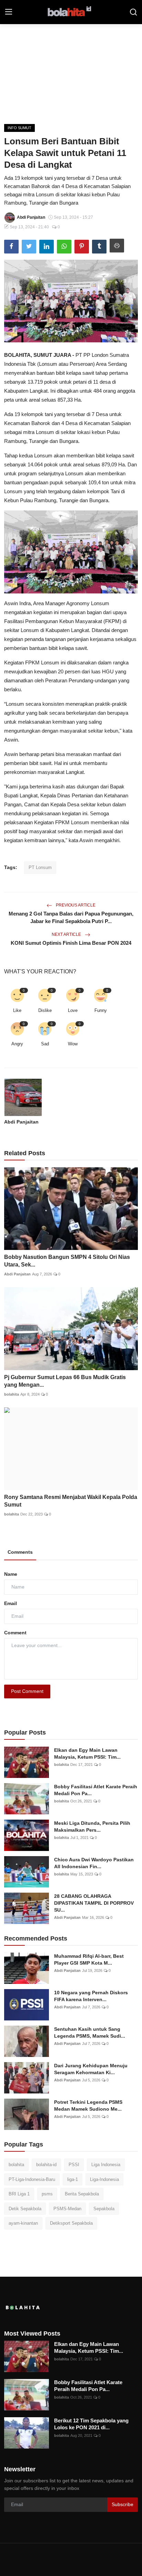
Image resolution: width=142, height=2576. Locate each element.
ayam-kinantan (23, 2223)
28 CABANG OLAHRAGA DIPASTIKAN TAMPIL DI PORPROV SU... (94, 1903)
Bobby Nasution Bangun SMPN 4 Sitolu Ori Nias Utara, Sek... (67, 1261)
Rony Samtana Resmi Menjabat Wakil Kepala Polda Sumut (71, 1501)
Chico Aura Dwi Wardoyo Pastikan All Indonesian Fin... (94, 1863)
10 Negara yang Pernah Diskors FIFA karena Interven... (91, 1996)
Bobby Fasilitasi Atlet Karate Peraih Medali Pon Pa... (96, 1790)
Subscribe (123, 2504)
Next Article (67, 934)
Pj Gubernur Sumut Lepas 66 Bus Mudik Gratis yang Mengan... (65, 1381)
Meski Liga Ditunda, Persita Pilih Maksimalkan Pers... (92, 1827)
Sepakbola (104, 2209)
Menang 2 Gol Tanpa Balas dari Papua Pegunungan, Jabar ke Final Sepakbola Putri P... (71, 917)
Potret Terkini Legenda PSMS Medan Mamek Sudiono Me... (88, 2106)
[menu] (9, 12)
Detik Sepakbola (25, 2209)
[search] (133, 12)
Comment (15, 1633)
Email (11, 1603)
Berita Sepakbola (82, 2194)
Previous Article (75, 905)
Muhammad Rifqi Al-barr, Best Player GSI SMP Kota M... (89, 1959)
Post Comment (27, 1691)
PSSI (74, 2165)
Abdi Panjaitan (21, 1122)
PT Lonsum (40, 867)
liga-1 (73, 2179)
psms (47, 2194)
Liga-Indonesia (104, 2179)
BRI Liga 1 (19, 2194)
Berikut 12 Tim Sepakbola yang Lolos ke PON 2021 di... (91, 2424)
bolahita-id (46, 2165)
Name (11, 1574)
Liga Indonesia (106, 2165)
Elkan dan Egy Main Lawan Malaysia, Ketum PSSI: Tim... (87, 1753)
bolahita (12, 1394)
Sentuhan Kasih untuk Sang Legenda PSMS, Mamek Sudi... (90, 2032)
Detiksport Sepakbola (71, 2223)
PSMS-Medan (67, 2209)
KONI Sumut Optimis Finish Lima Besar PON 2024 (71, 943)
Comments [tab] (20, 1552)
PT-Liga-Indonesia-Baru (32, 2179)
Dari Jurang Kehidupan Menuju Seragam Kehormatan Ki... (91, 2069)
